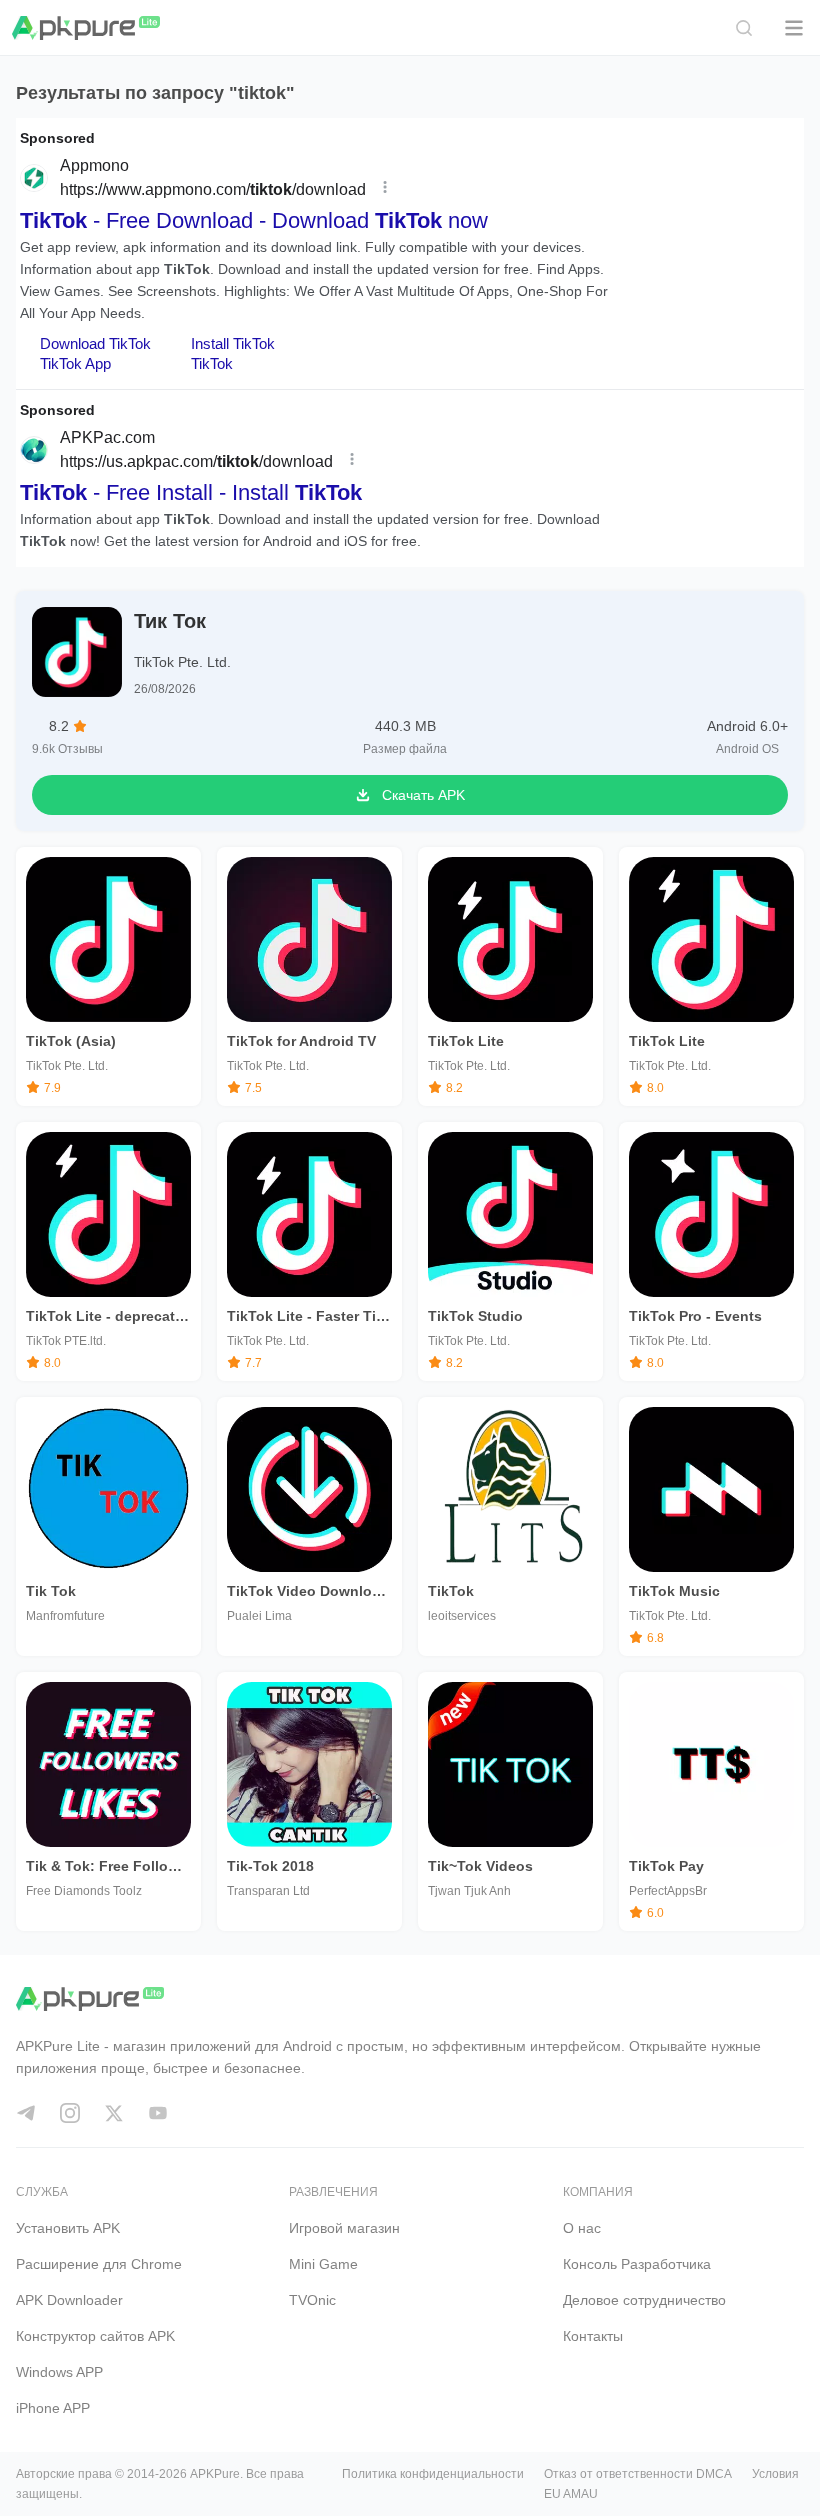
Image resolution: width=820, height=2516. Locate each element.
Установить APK (68, 2228)
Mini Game (323, 2264)
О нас (582, 2228)
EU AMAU (571, 2494)
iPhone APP (53, 2408)
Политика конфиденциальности (433, 2474)
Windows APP (59, 2372)
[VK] (114, 2113)
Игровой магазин (344, 2228)
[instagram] (70, 2113)
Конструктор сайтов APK (95, 2336)
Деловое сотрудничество (644, 2300)
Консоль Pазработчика (637, 2264)
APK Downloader (69, 2300)
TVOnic (312, 2300)
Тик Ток (170, 621)
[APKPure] (87, 28)
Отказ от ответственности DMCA (638, 2474)
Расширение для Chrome (99, 2264)
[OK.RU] (158, 2113)
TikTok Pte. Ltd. (182, 662)
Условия (775, 2474)
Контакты (593, 2336)
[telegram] (26, 2113)
